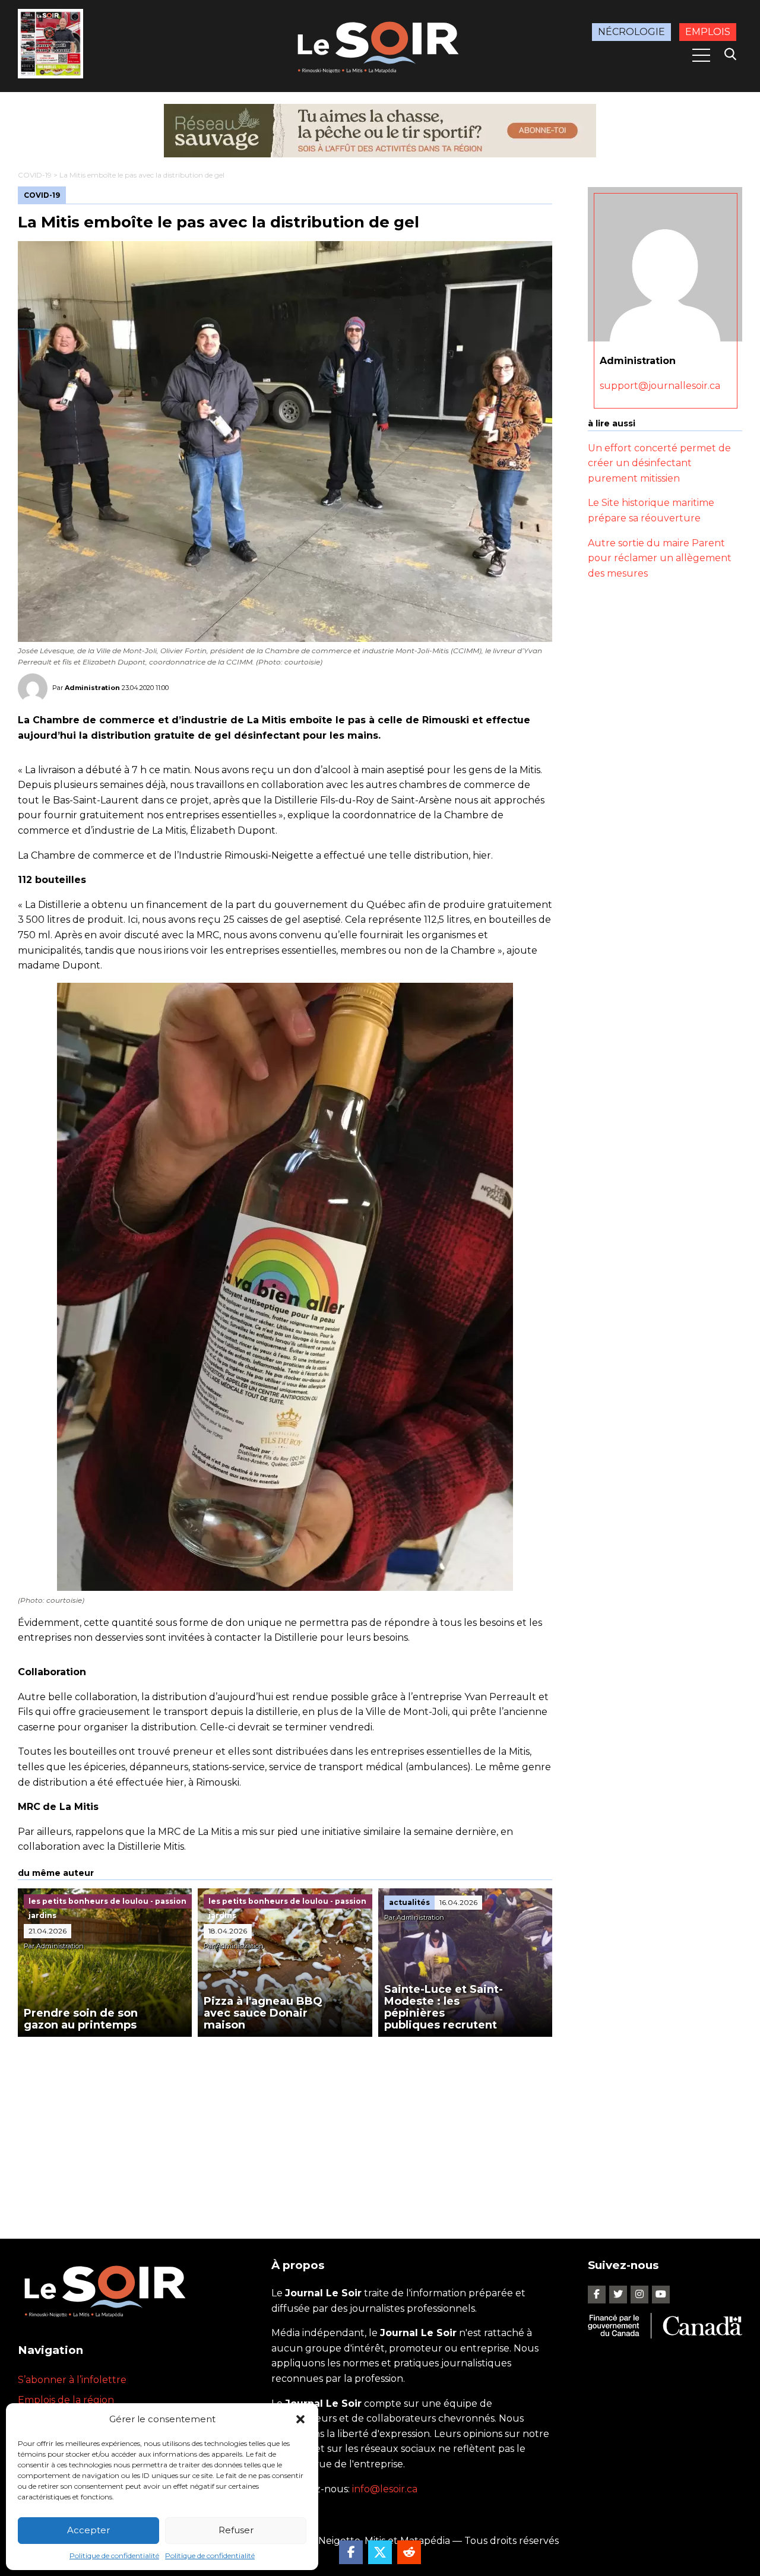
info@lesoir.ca (385, 2489)
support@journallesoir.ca (660, 386)
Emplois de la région (66, 2400)
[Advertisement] (285, 2126)
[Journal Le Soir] (380, 45)
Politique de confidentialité (114, 2556)
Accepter (88, 2530)
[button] (300, 2419)
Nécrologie (631, 32)
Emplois (708, 32)
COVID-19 (35, 175)
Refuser (236, 2530)
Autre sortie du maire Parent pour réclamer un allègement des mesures (660, 558)
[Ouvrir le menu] (701, 55)
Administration (92, 688)
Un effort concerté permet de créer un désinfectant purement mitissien (659, 463)
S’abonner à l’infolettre (72, 2380)
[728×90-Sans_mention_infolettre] (380, 131)
